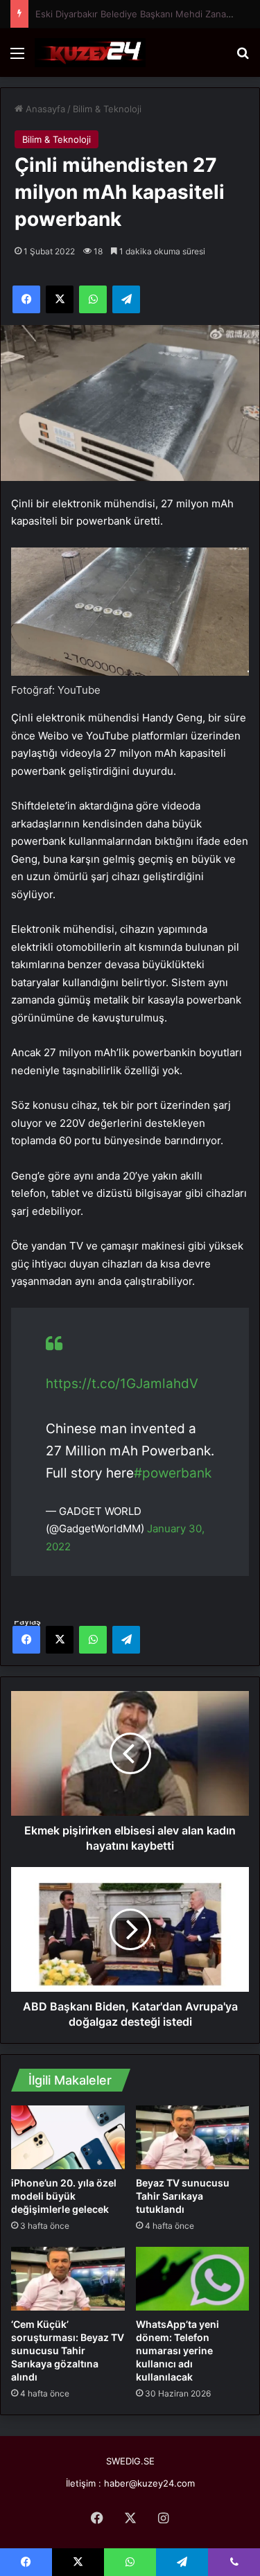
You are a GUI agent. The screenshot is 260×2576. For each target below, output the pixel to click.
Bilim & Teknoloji (107, 109)
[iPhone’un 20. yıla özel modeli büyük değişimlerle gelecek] (68, 2137)
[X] (60, 1640)
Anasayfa (44, 109)
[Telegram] (126, 1640)
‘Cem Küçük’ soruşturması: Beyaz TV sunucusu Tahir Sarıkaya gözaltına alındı (68, 2350)
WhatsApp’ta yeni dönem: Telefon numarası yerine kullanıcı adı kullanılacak (177, 2350)
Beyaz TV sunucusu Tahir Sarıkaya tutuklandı (183, 2196)
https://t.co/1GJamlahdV (122, 1384)
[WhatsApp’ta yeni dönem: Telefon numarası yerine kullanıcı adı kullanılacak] (193, 2279)
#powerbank (173, 1473)
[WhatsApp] (93, 1640)
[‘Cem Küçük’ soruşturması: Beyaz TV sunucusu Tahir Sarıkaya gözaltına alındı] (68, 2279)
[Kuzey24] (90, 53)
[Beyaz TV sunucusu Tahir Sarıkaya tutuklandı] (193, 2137)
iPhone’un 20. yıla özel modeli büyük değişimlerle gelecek (64, 2196)
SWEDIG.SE (130, 2461)
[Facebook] (26, 1640)
